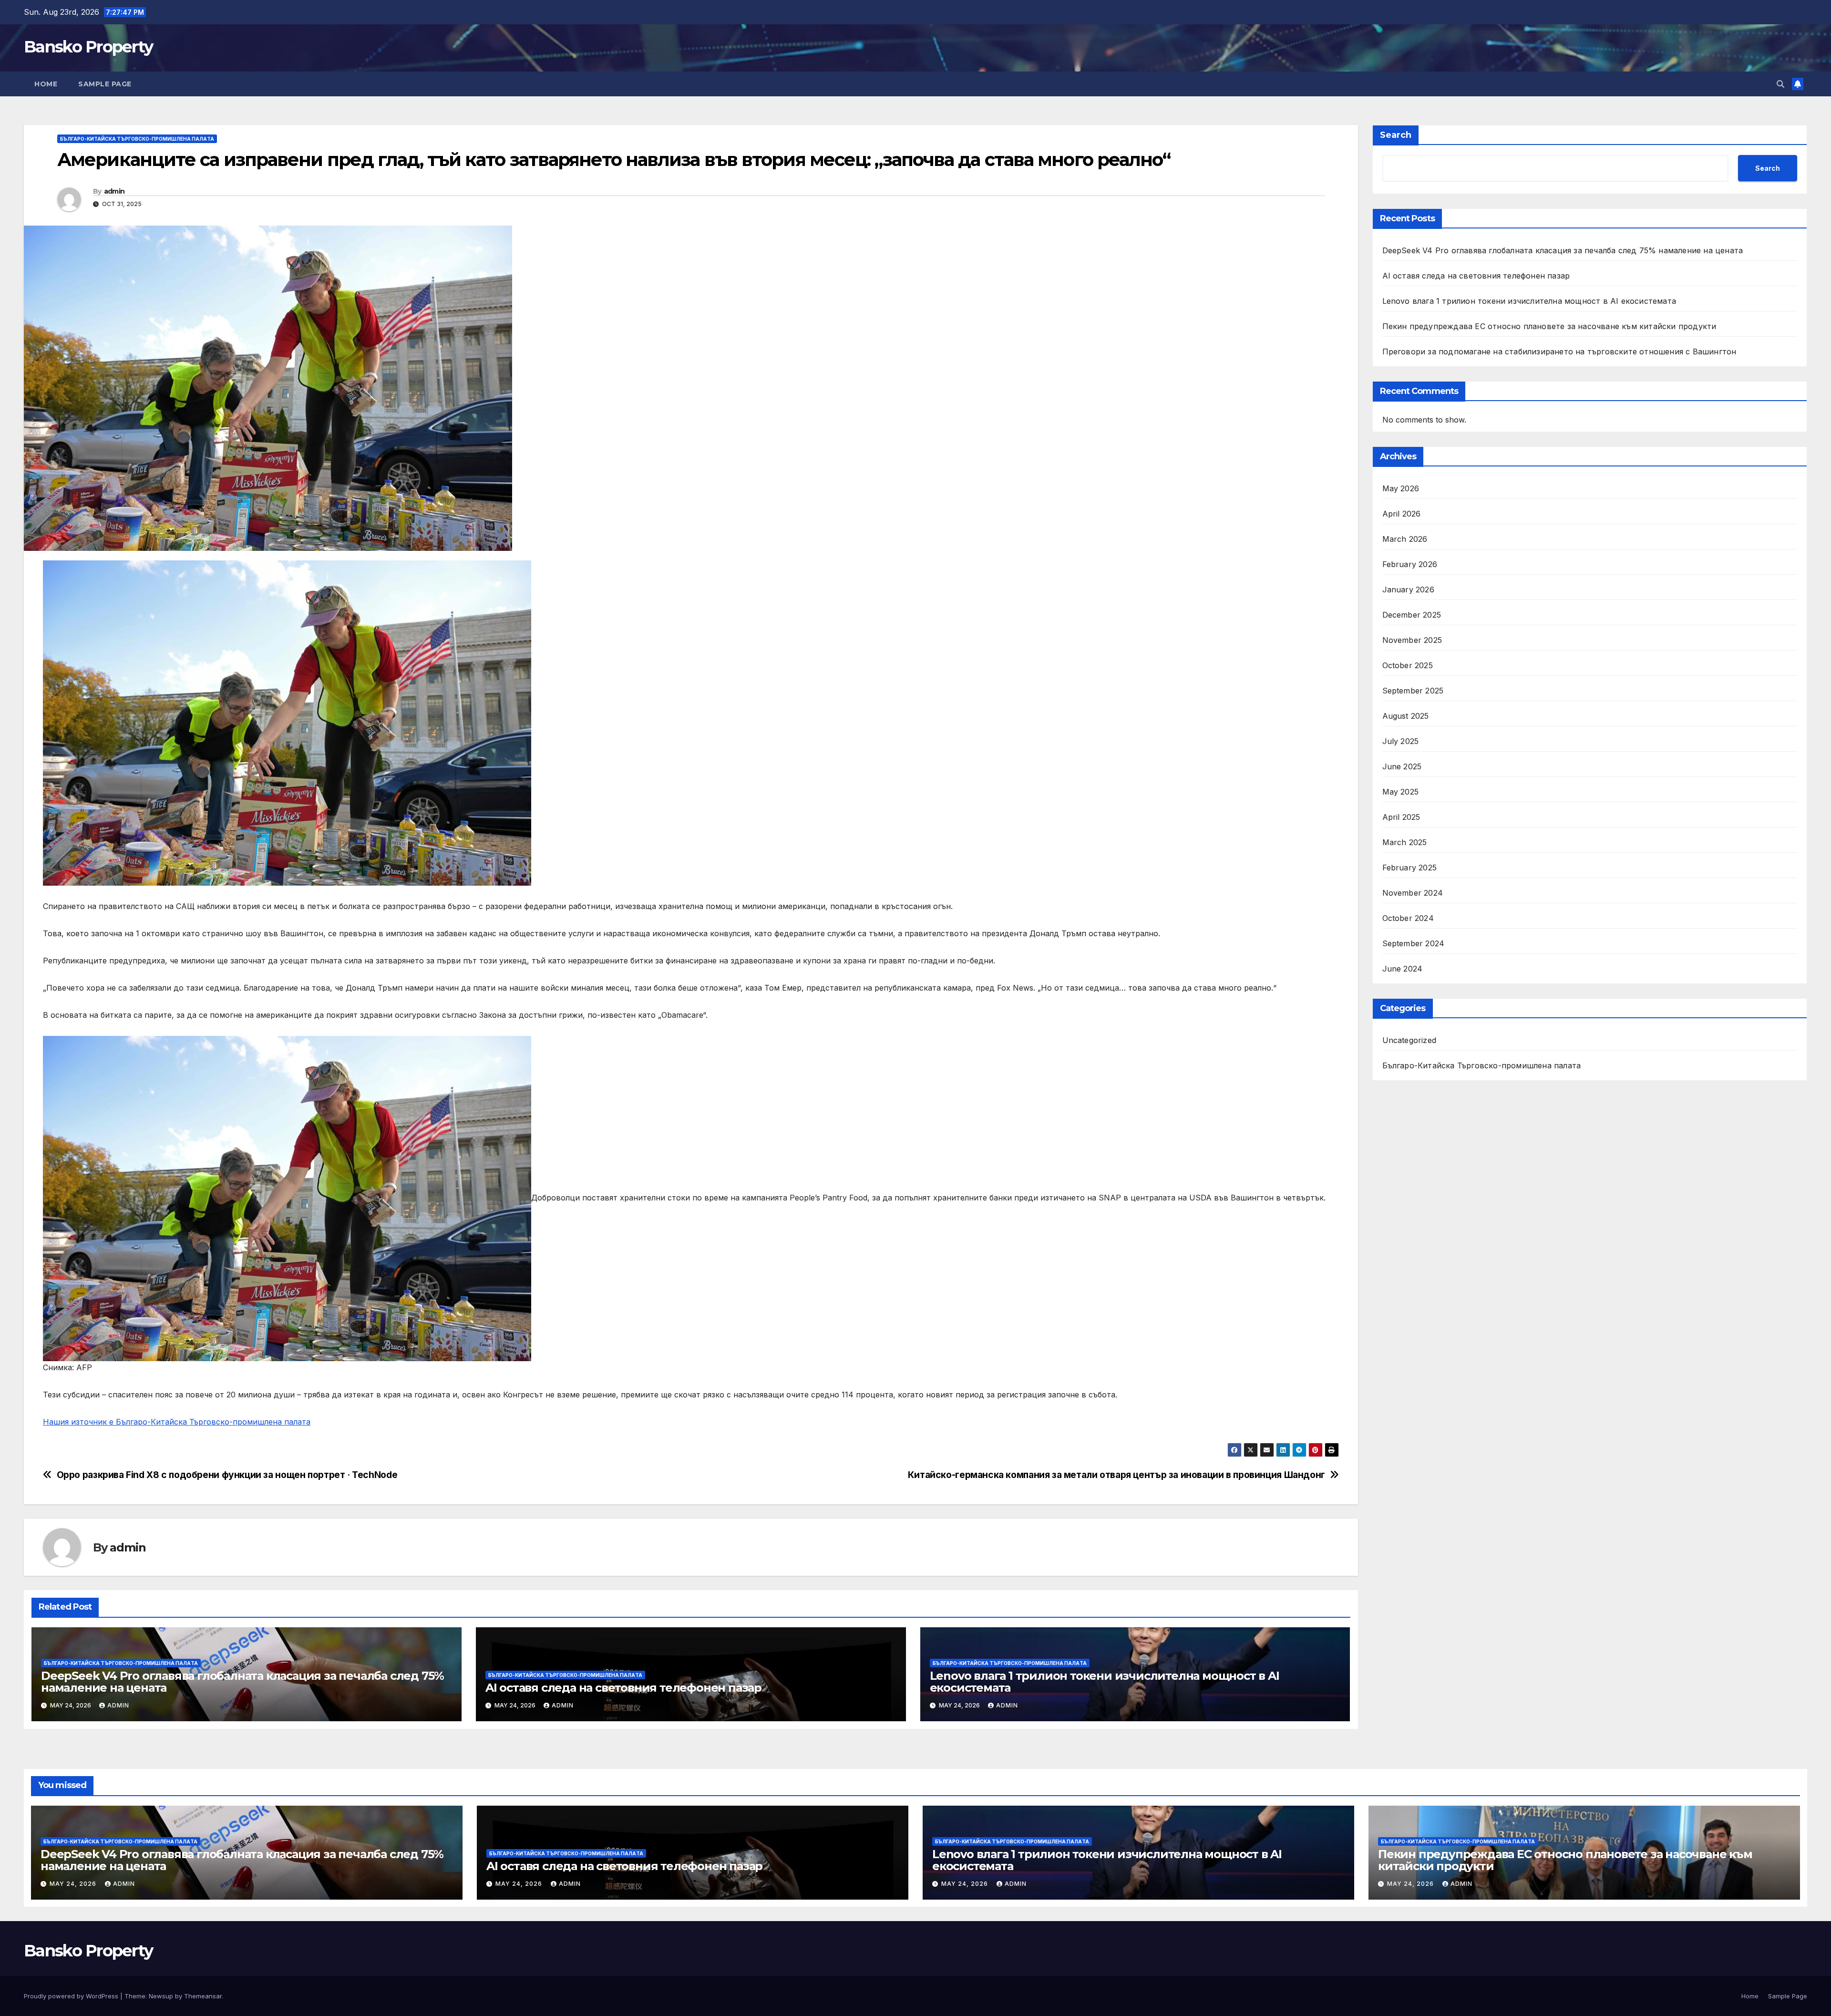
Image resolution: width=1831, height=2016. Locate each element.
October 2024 (1408, 918)
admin (114, 191)
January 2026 (1408, 589)
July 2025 (1401, 741)
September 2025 (1413, 691)
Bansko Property (88, 47)
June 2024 (1403, 969)
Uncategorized (1409, 1040)
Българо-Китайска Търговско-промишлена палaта (137, 139)
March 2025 (1405, 842)
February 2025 (1410, 868)
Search (1396, 135)
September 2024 (1414, 943)
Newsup (161, 1996)
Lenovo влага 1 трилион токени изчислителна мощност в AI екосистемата (1105, 1682)
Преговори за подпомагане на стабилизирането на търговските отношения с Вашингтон (1559, 352)
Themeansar (203, 1996)
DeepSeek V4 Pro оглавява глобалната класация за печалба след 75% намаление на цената (242, 1682)
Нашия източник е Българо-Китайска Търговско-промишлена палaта (177, 1422)
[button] (1780, 84)
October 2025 (1408, 665)
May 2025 (1401, 792)
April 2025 (1401, 817)
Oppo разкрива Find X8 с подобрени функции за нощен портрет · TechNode (227, 1475)
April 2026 (1402, 514)
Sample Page (105, 84)
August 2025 (1406, 716)
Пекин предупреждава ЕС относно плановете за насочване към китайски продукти (1549, 326)
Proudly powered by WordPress (72, 1996)
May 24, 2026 (74, 1884)
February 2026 (1410, 564)
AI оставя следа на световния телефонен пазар (623, 1688)
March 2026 (1405, 539)
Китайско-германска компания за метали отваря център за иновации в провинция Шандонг (1116, 1475)
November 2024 (1413, 893)
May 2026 (1401, 488)
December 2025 (1412, 615)
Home (46, 84)
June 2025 (1402, 766)
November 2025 (1412, 640)
